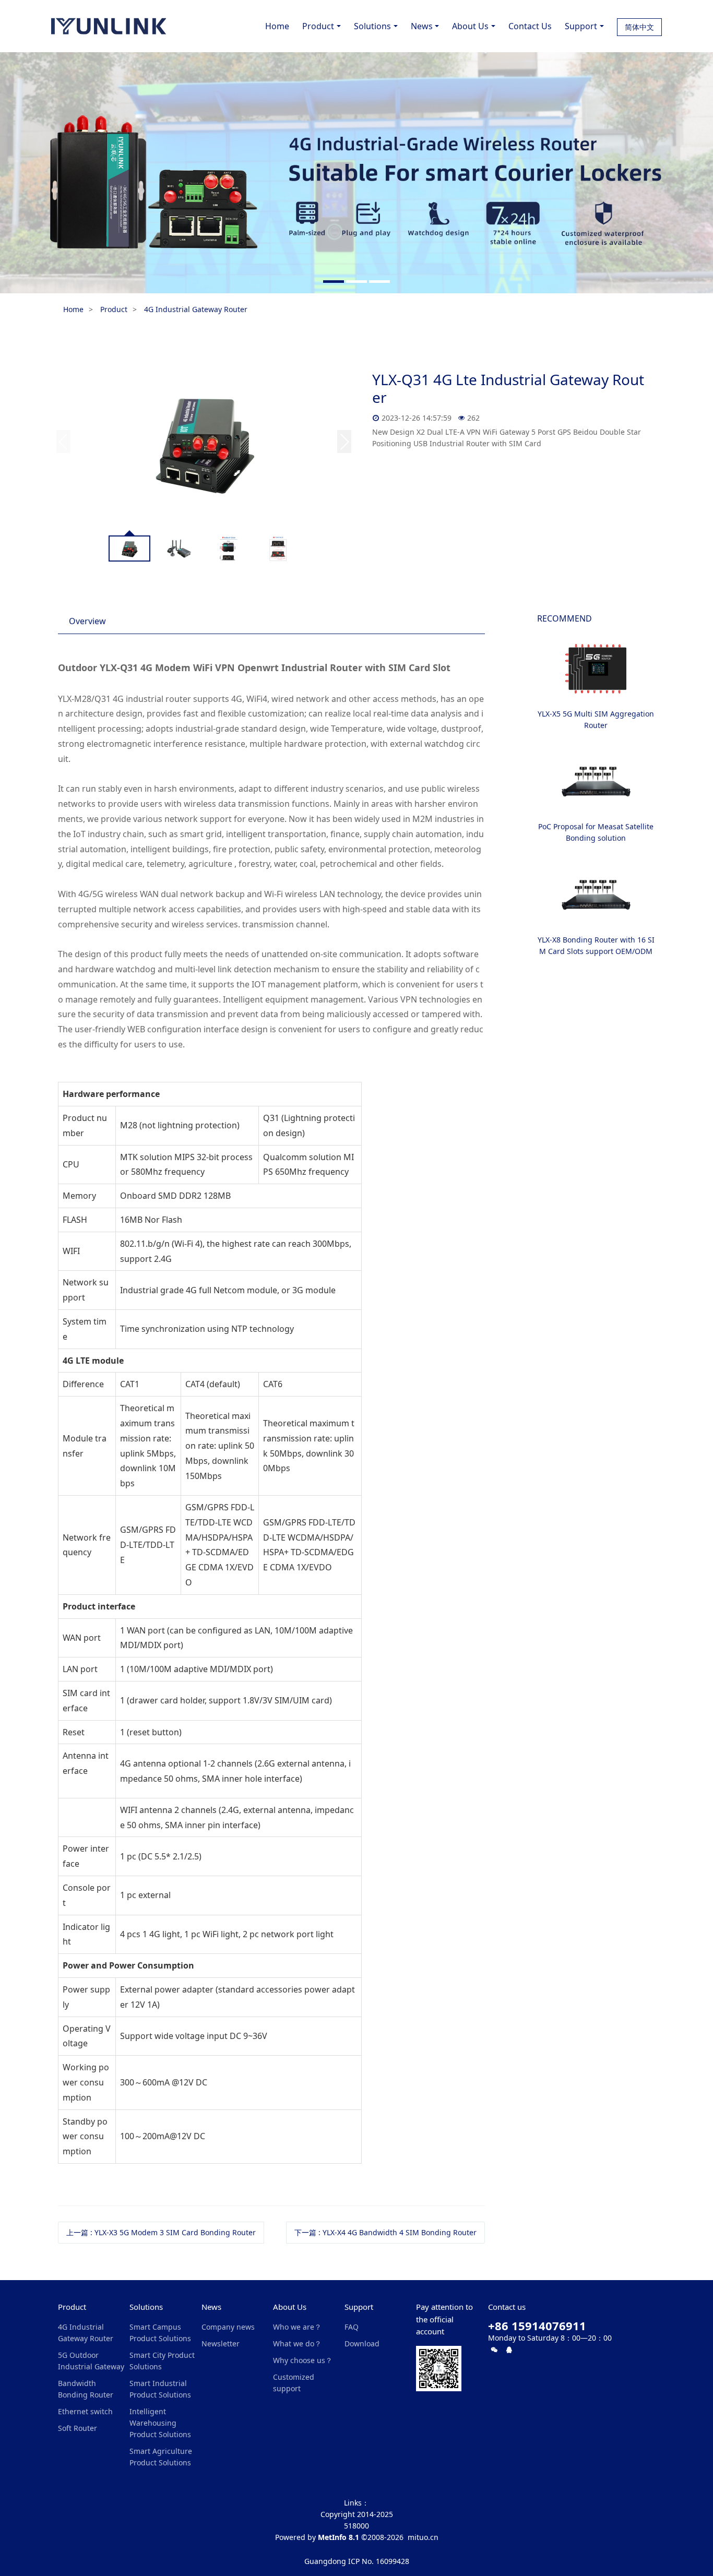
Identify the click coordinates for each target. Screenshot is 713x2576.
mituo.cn (423, 2537)
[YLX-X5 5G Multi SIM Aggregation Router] (596, 669)
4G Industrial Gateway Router (196, 309)
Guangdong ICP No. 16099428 (357, 2561)
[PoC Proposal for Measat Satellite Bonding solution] (596, 782)
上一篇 (161, 2232)
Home (277, 26)
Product (114, 309)
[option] (356, 173)
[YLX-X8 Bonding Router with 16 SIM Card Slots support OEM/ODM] (596, 895)
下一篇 (385, 2232)
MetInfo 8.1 (338, 2537)
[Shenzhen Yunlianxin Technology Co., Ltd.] (109, 26)
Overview (87, 621)
